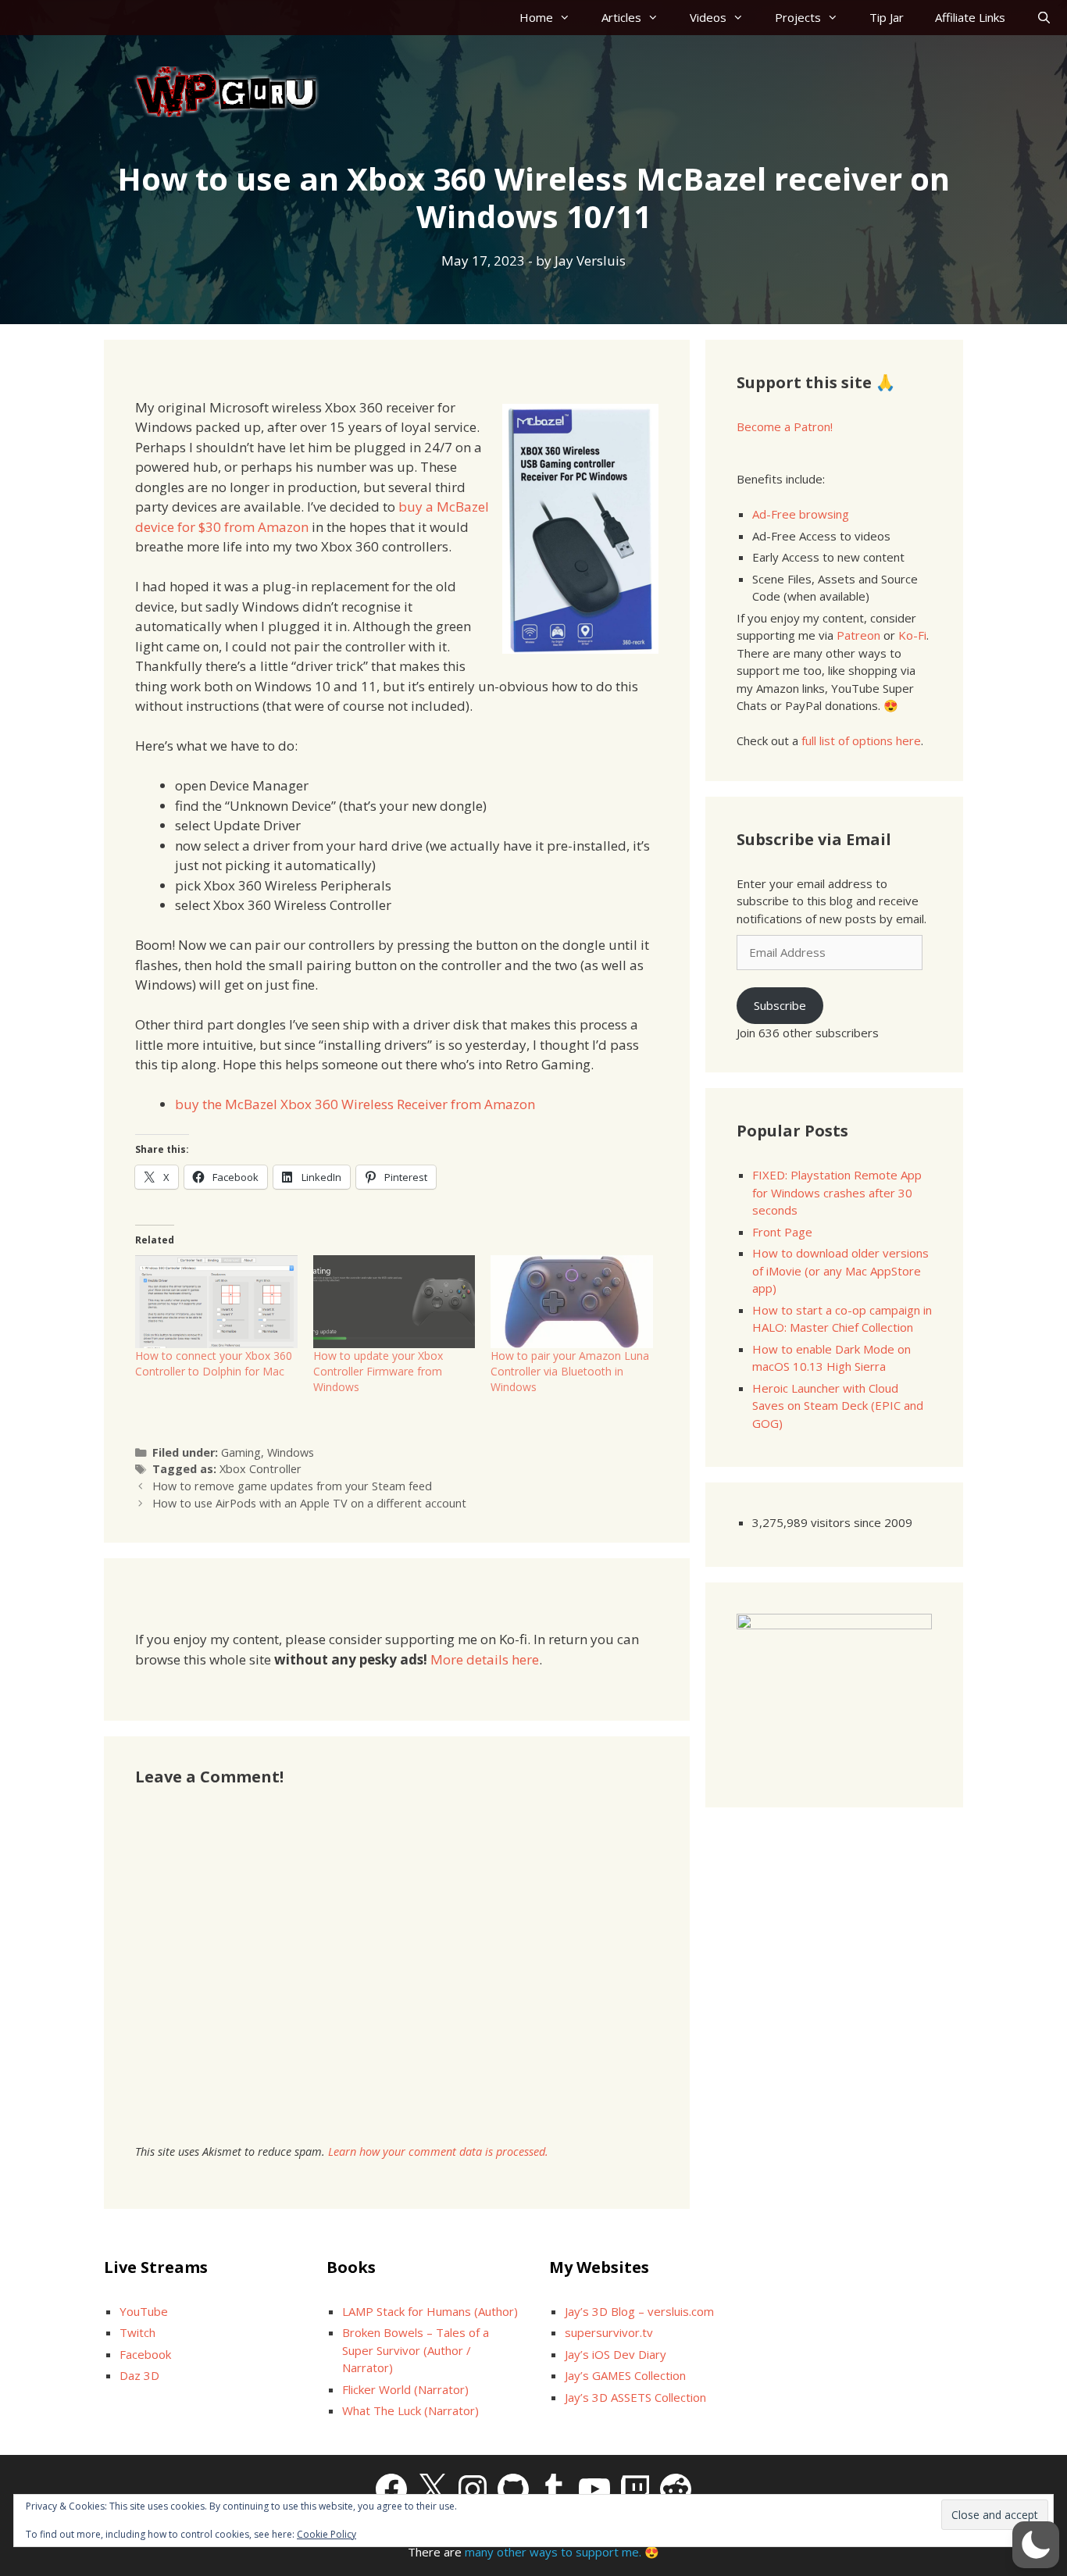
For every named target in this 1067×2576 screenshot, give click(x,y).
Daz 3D (139, 2375)
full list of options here (861, 740)
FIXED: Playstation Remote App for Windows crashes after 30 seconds (837, 1192)
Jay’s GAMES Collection (625, 2375)
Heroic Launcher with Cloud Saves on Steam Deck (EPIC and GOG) (838, 1406)
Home (536, 17)
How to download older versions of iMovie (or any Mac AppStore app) (840, 1270)
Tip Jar (887, 17)
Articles (621, 17)
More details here (485, 1659)
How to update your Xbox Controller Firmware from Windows (378, 1371)
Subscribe (780, 1005)
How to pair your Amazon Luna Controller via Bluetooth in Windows (570, 1371)
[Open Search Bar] (1044, 18)
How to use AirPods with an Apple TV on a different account (309, 1503)
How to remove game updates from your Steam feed (292, 1486)
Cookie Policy (327, 2534)
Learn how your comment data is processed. (438, 2151)
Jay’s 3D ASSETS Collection (635, 2397)
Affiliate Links (970, 17)
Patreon (858, 635)
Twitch (137, 2332)
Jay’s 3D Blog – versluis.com (639, 2311)
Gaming (241, 1452)
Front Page (782, 1232)
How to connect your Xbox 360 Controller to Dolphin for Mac (214, 1363)
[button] (1036, 2545)
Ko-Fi (912, 635)
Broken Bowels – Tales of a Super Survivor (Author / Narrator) (416, 2350)
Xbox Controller (261, 1469)
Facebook (145, 2354)
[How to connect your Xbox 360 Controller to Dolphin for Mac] (216, 1302)
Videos (708, 17)
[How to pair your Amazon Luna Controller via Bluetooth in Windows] (572, 1302)
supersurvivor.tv (609, 2332)
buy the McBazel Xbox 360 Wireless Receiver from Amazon (355, 1104)
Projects (798, 17)
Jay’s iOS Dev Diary (616, 2354)
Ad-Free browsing (801, 514)
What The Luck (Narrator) (410, 2410)
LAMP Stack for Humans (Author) (430, 2311)
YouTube (144, 2311)
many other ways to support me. (553, 2552)
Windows (291, 1452)
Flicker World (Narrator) (405, 2389)
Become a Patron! (785, 426)
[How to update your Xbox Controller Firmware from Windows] (394, 1302)
